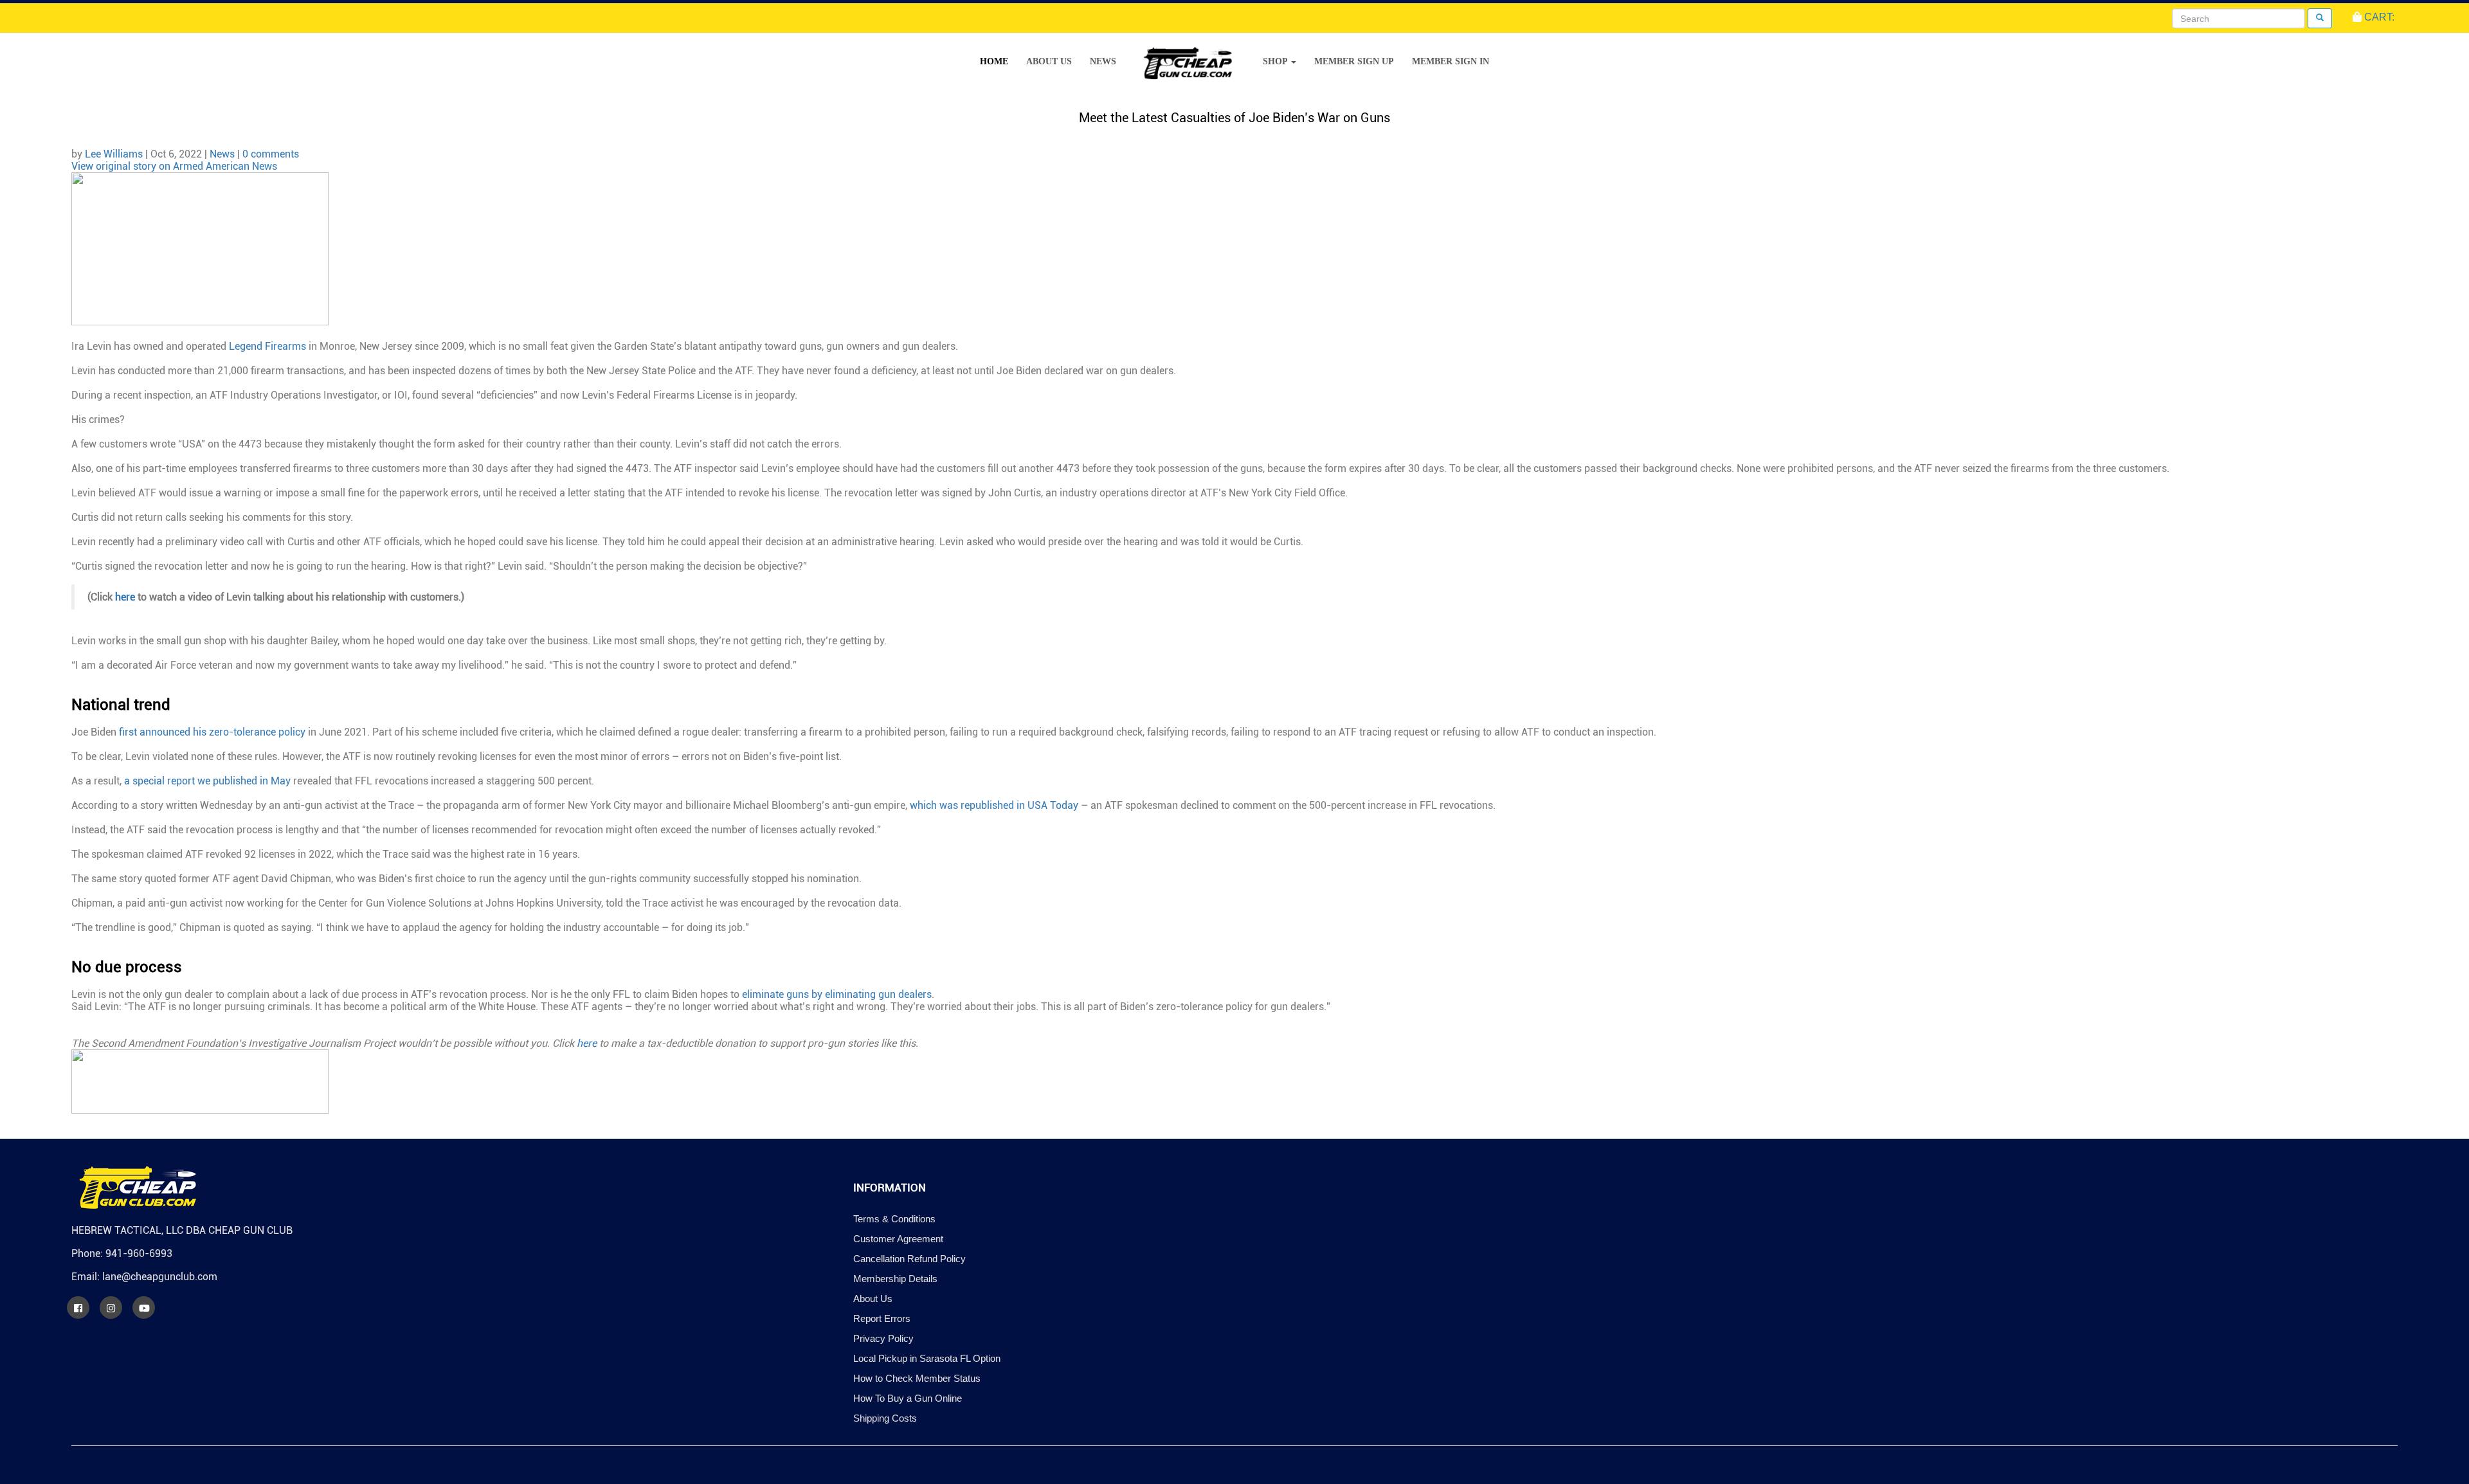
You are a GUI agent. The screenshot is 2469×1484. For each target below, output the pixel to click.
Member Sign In (1451, 61)
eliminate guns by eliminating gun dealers (837, 994)
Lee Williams (114, 154)
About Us (1049, 61)
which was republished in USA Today (994, 805)
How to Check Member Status (917, 1378)
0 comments (271, 154)
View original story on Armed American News (174, 166)
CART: (2378, 17)
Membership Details (895, 1279)
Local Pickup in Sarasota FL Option (927, 1358)
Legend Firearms (267, 346)
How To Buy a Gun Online (908, 1398)
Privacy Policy (883, 1338)
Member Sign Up (1354, 61)
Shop (1276, 61)
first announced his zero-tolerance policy (212, 732)
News (1103, 61)
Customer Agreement (898, 1239)
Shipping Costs (885, 1418)
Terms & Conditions (894, 1219)
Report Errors (882, 1318)
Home (994, 61)
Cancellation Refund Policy (909, 1259)
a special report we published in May (207, 781)
